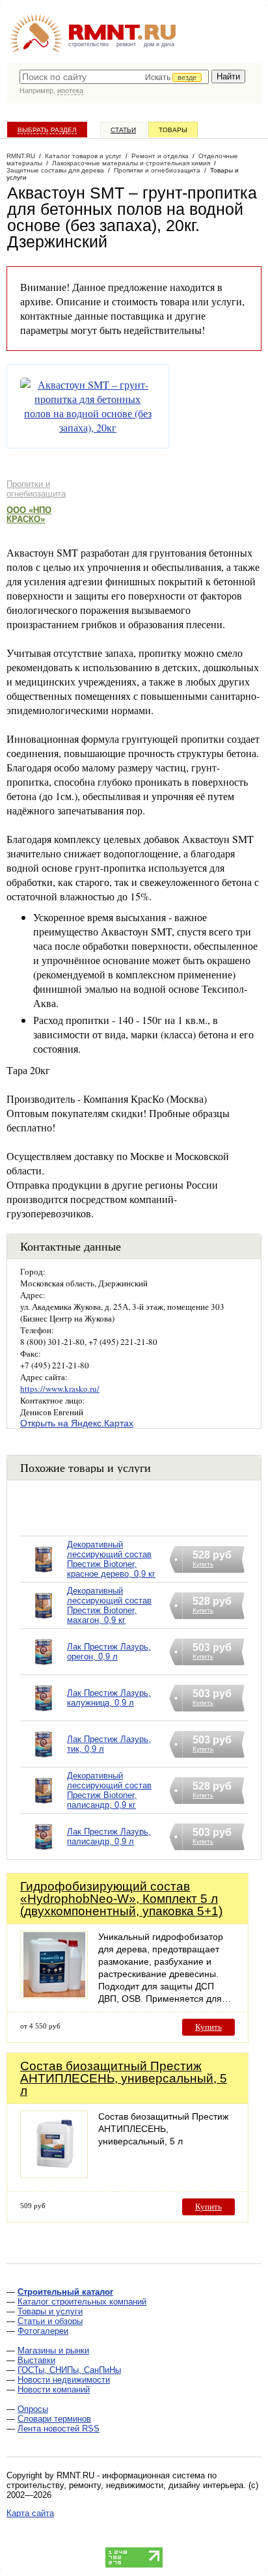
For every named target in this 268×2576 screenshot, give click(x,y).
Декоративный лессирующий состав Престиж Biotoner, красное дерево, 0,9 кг (111, 1559)
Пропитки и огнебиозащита (36, 489)
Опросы (33, 2409)
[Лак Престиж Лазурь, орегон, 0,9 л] (44, 1668)
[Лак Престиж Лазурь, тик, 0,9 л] (44, 1761)
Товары (173, 130)
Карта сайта (30, 2513)
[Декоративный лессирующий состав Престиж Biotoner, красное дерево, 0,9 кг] (44, 1576)
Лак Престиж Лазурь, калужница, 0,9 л (109, 1698)
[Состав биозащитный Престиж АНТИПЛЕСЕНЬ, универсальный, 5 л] (54, 2175)
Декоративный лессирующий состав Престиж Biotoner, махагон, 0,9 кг (109, 1605)
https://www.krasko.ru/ (60, 1389)
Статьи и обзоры (50, 2321)
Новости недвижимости (64, 2380)
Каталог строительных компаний (82, 2302)
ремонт (126, 44)
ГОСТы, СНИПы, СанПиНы (69, 2370)
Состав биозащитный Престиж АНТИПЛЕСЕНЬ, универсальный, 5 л (124, 2078)
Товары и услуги (50, 2311)
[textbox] (114, 77)
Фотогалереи (43, 2331)
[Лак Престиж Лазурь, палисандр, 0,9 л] (44, 1853)
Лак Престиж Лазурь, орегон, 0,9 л (109, 1652)
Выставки (36, 2360)
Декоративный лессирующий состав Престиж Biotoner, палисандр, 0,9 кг (109, 1790)
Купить (208, 2027)
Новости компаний (54, 2389)
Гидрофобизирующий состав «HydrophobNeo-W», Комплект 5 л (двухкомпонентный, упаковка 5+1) (121, 1899)
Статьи (123, 130)
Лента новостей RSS (59, 2429)
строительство (88, 44)
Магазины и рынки (53, 2350)
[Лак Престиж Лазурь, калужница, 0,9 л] (44, 1714)
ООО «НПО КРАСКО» (29, 515)
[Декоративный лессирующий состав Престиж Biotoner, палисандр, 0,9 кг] (44, 1807)
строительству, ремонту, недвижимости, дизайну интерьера (125, 2485)
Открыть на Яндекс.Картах (77, 1423)
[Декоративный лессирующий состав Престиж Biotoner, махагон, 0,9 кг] (44, 1622)
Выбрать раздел (47, 130)
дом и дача (159, 44)
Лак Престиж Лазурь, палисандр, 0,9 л (109, 1836)
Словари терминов (54, 2419)
